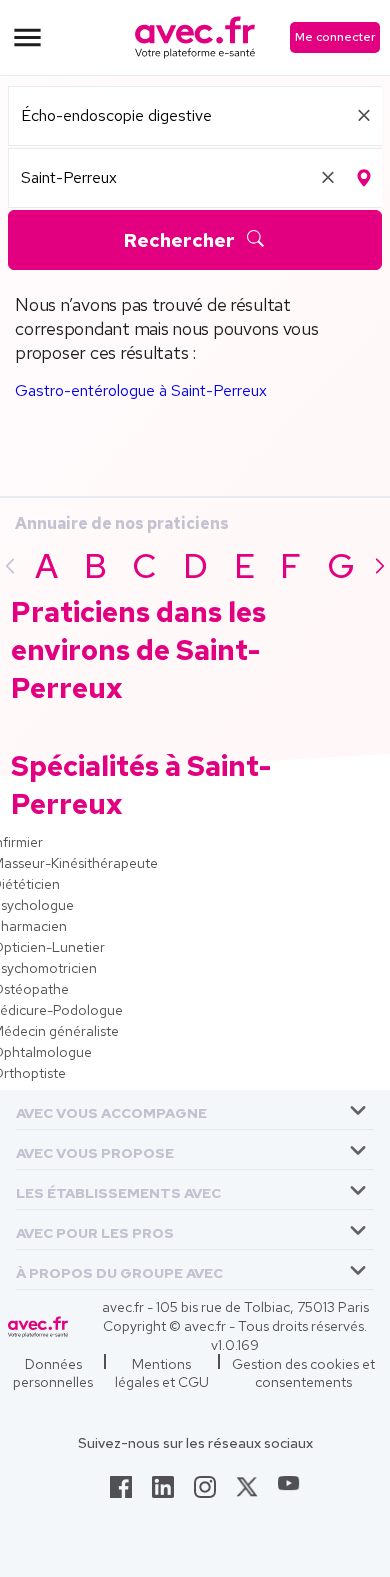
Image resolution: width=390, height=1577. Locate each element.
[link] (121, 1493)
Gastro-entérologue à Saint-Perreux (141, 390)
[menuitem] (195, 1110)
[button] (111, 1109)
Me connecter (335, 37)
